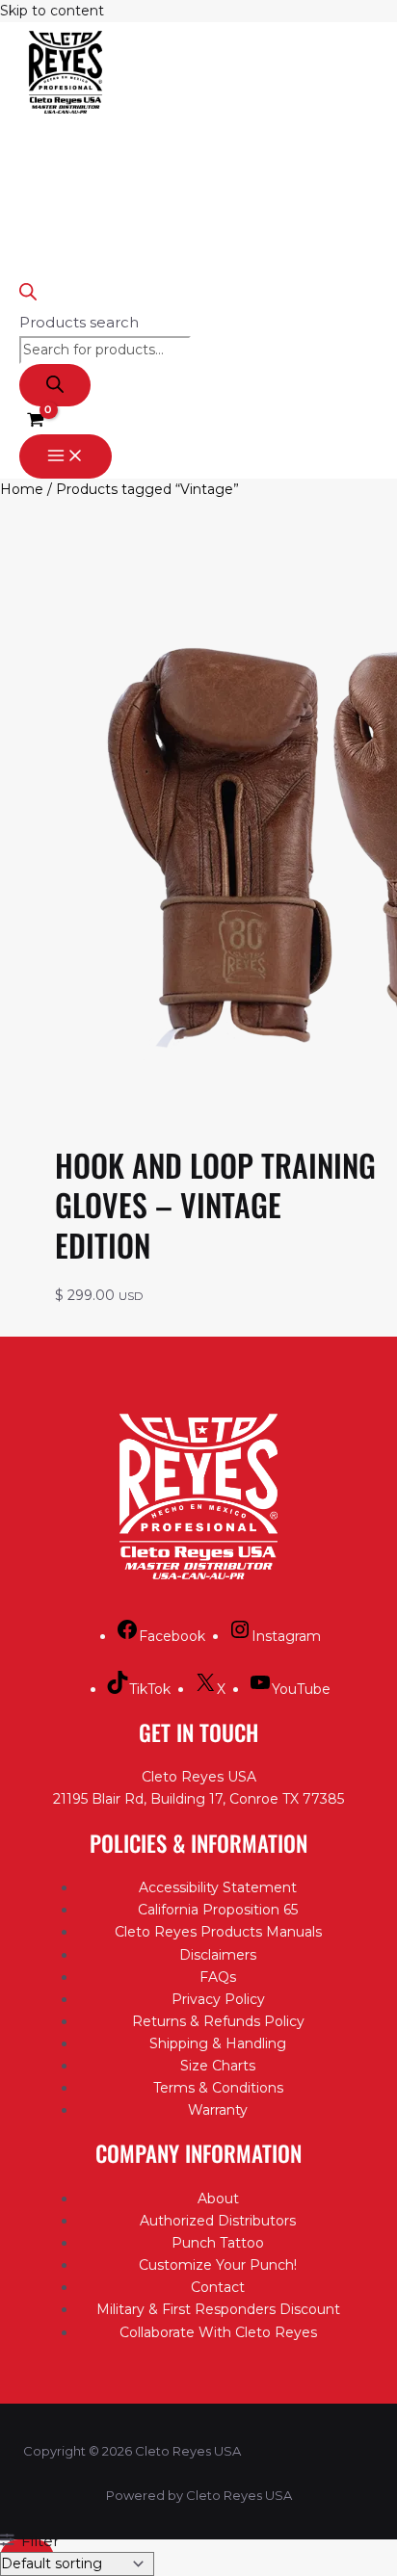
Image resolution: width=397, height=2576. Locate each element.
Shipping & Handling (218, 2043)
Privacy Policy (218, 1999)
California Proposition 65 (218, 1910)
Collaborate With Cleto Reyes (218, 2332)
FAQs (218, 1977)
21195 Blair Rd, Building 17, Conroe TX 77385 (198, 1799)
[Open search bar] (28, 295)
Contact (218, 2287)
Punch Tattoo (218, 2243)
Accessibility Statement (218, 1887)
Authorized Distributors (218, 2221)
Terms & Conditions (218, 2088)
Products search (79, 322)
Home (22, 489)
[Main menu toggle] (66, 456)
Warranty (218, 2110)
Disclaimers (218, 1955)
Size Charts (218, 2066)
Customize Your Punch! (218, 2265)
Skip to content (52, 11)
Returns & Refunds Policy (218, 2021)
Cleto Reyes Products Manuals (218, 1932)
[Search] (55, 385)
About (218, 2199)
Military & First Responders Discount (218, 2309)
